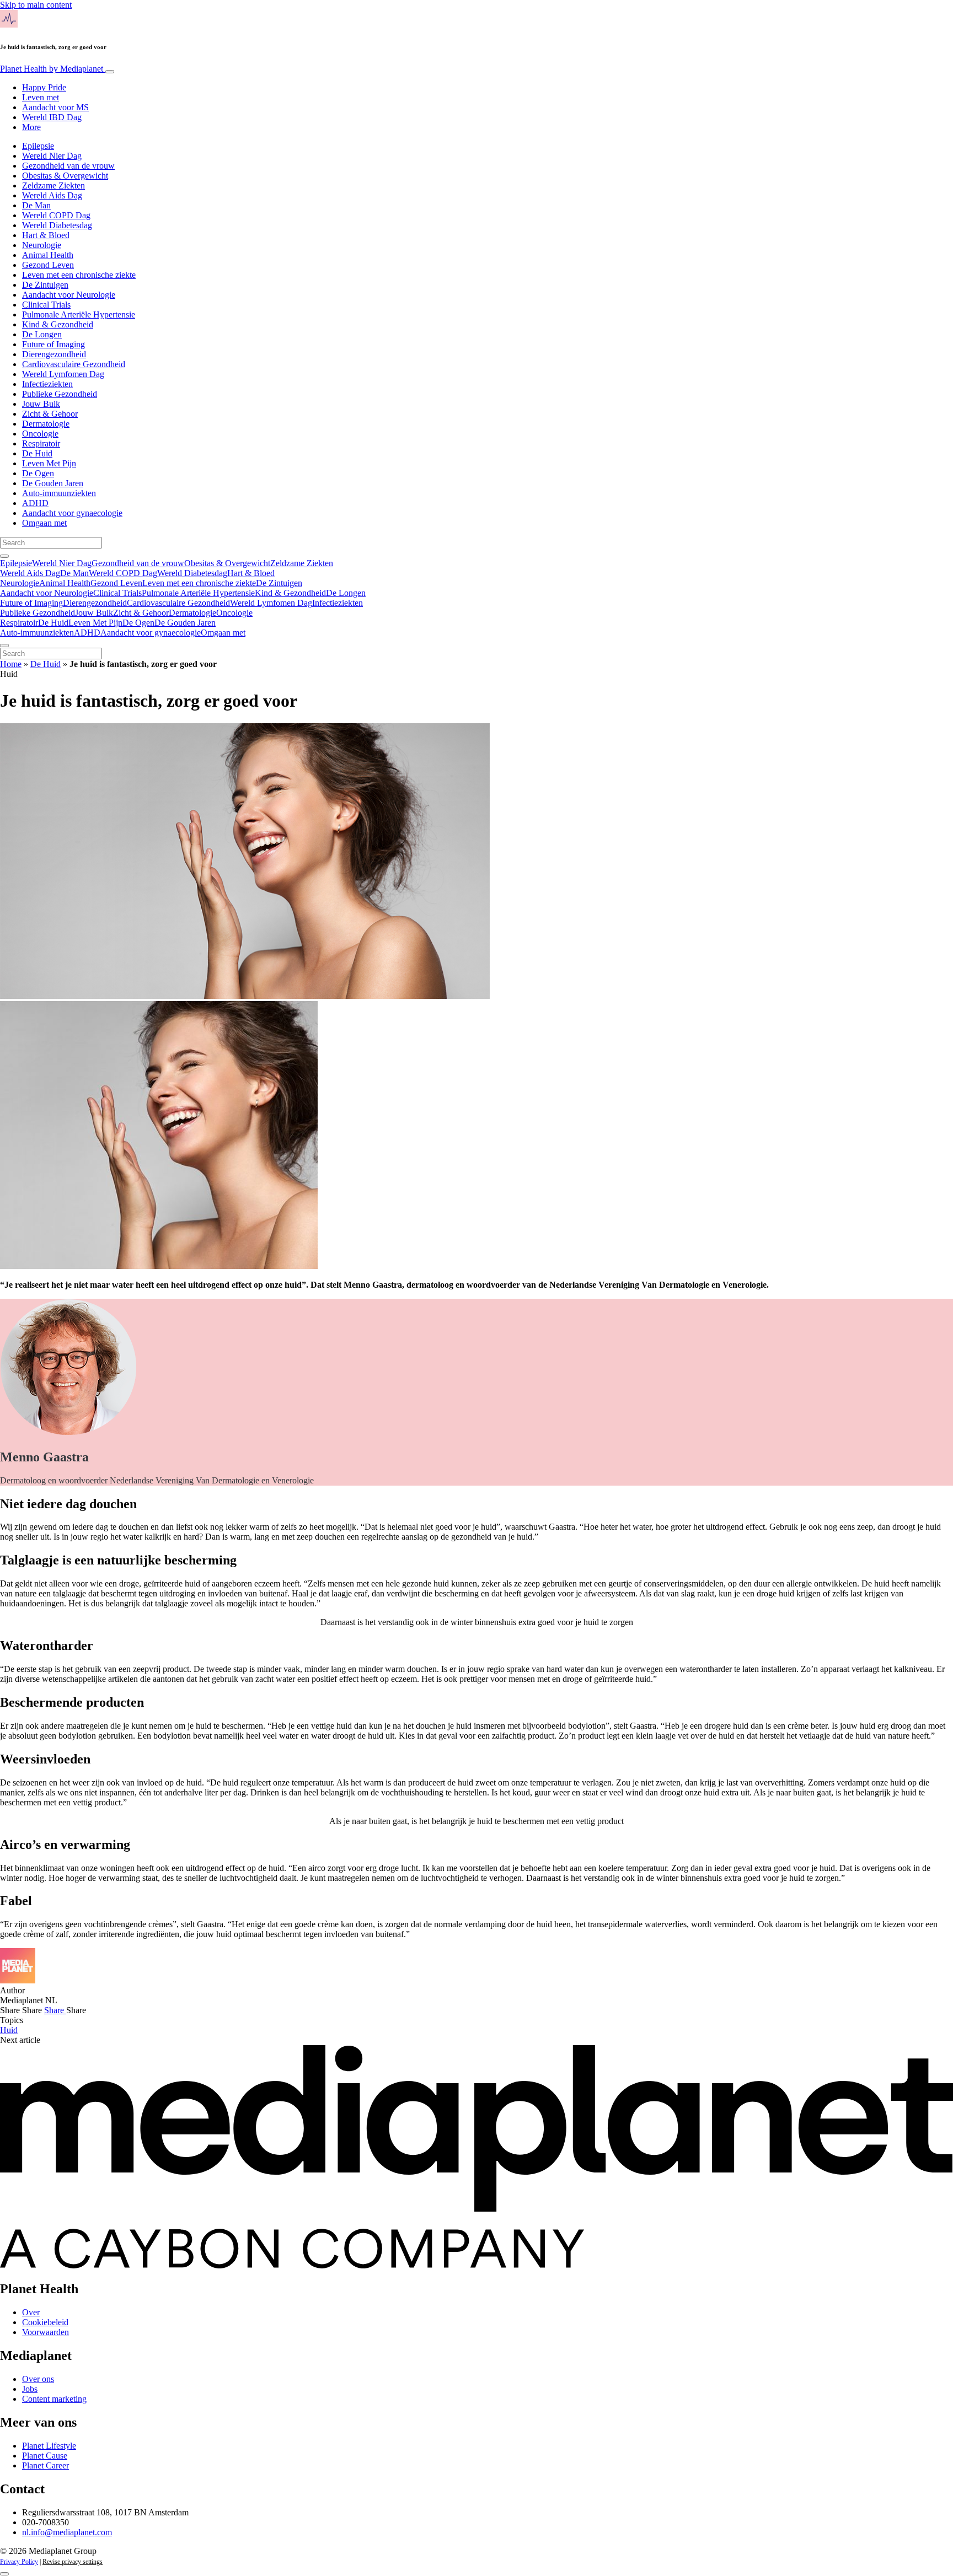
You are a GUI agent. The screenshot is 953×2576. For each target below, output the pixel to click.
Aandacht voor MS (55, 107)
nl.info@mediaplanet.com (67, 2532)
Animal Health (48, 255)
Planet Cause (45, 2456)
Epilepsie (38, 146)
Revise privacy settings (73, 2562)
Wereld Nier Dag (52, 156)
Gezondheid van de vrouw (68, 166)
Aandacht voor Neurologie (69, 295)
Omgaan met (44, 523)
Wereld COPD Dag (56, 215)
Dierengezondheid (54, 354)
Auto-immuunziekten (59, 493)
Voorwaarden (45, 2332)
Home (11, 664)
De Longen (42, 334)
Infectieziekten (47, 384)
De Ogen (38, 473)
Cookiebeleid (45, 2322)
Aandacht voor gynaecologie (72, 513)
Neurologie (42, 245)
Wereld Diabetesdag (57, 225)
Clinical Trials (46, 305)
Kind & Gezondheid (58, 324)
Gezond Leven (48, 265)
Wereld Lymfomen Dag (63, 374)
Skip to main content (36, 5)
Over (31, 2312)
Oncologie (40, 434)
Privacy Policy (19, 2562)
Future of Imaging (53, 344)
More (31, 127)
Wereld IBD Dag (52, 117)
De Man (36, 205)
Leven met (41, 97)
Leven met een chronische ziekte (79, 275)
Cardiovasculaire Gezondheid (74, 364)
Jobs (30, 2389)
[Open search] (4, 556)
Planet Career (45, 2465)
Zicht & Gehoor (50, 414)
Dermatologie (46, 424)
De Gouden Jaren (53, 483)
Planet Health (52, 69)
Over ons (38, 2379)
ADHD (35, 503)
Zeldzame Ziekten (53, 185)
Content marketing (54, 2399)
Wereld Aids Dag (52, 195)
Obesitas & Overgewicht (65, 176)
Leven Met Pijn (49, 463)
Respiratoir (41, 443)
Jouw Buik (41, 404)
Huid (9, 2030)
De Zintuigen (45, 285)
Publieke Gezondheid (60, 394)
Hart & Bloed (46, 235)
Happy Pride (44, 87)
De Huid (37, 453)
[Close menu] (4, 646)
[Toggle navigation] (110, 72)
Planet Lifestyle (49, 2446)
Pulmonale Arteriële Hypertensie (79, 314)
